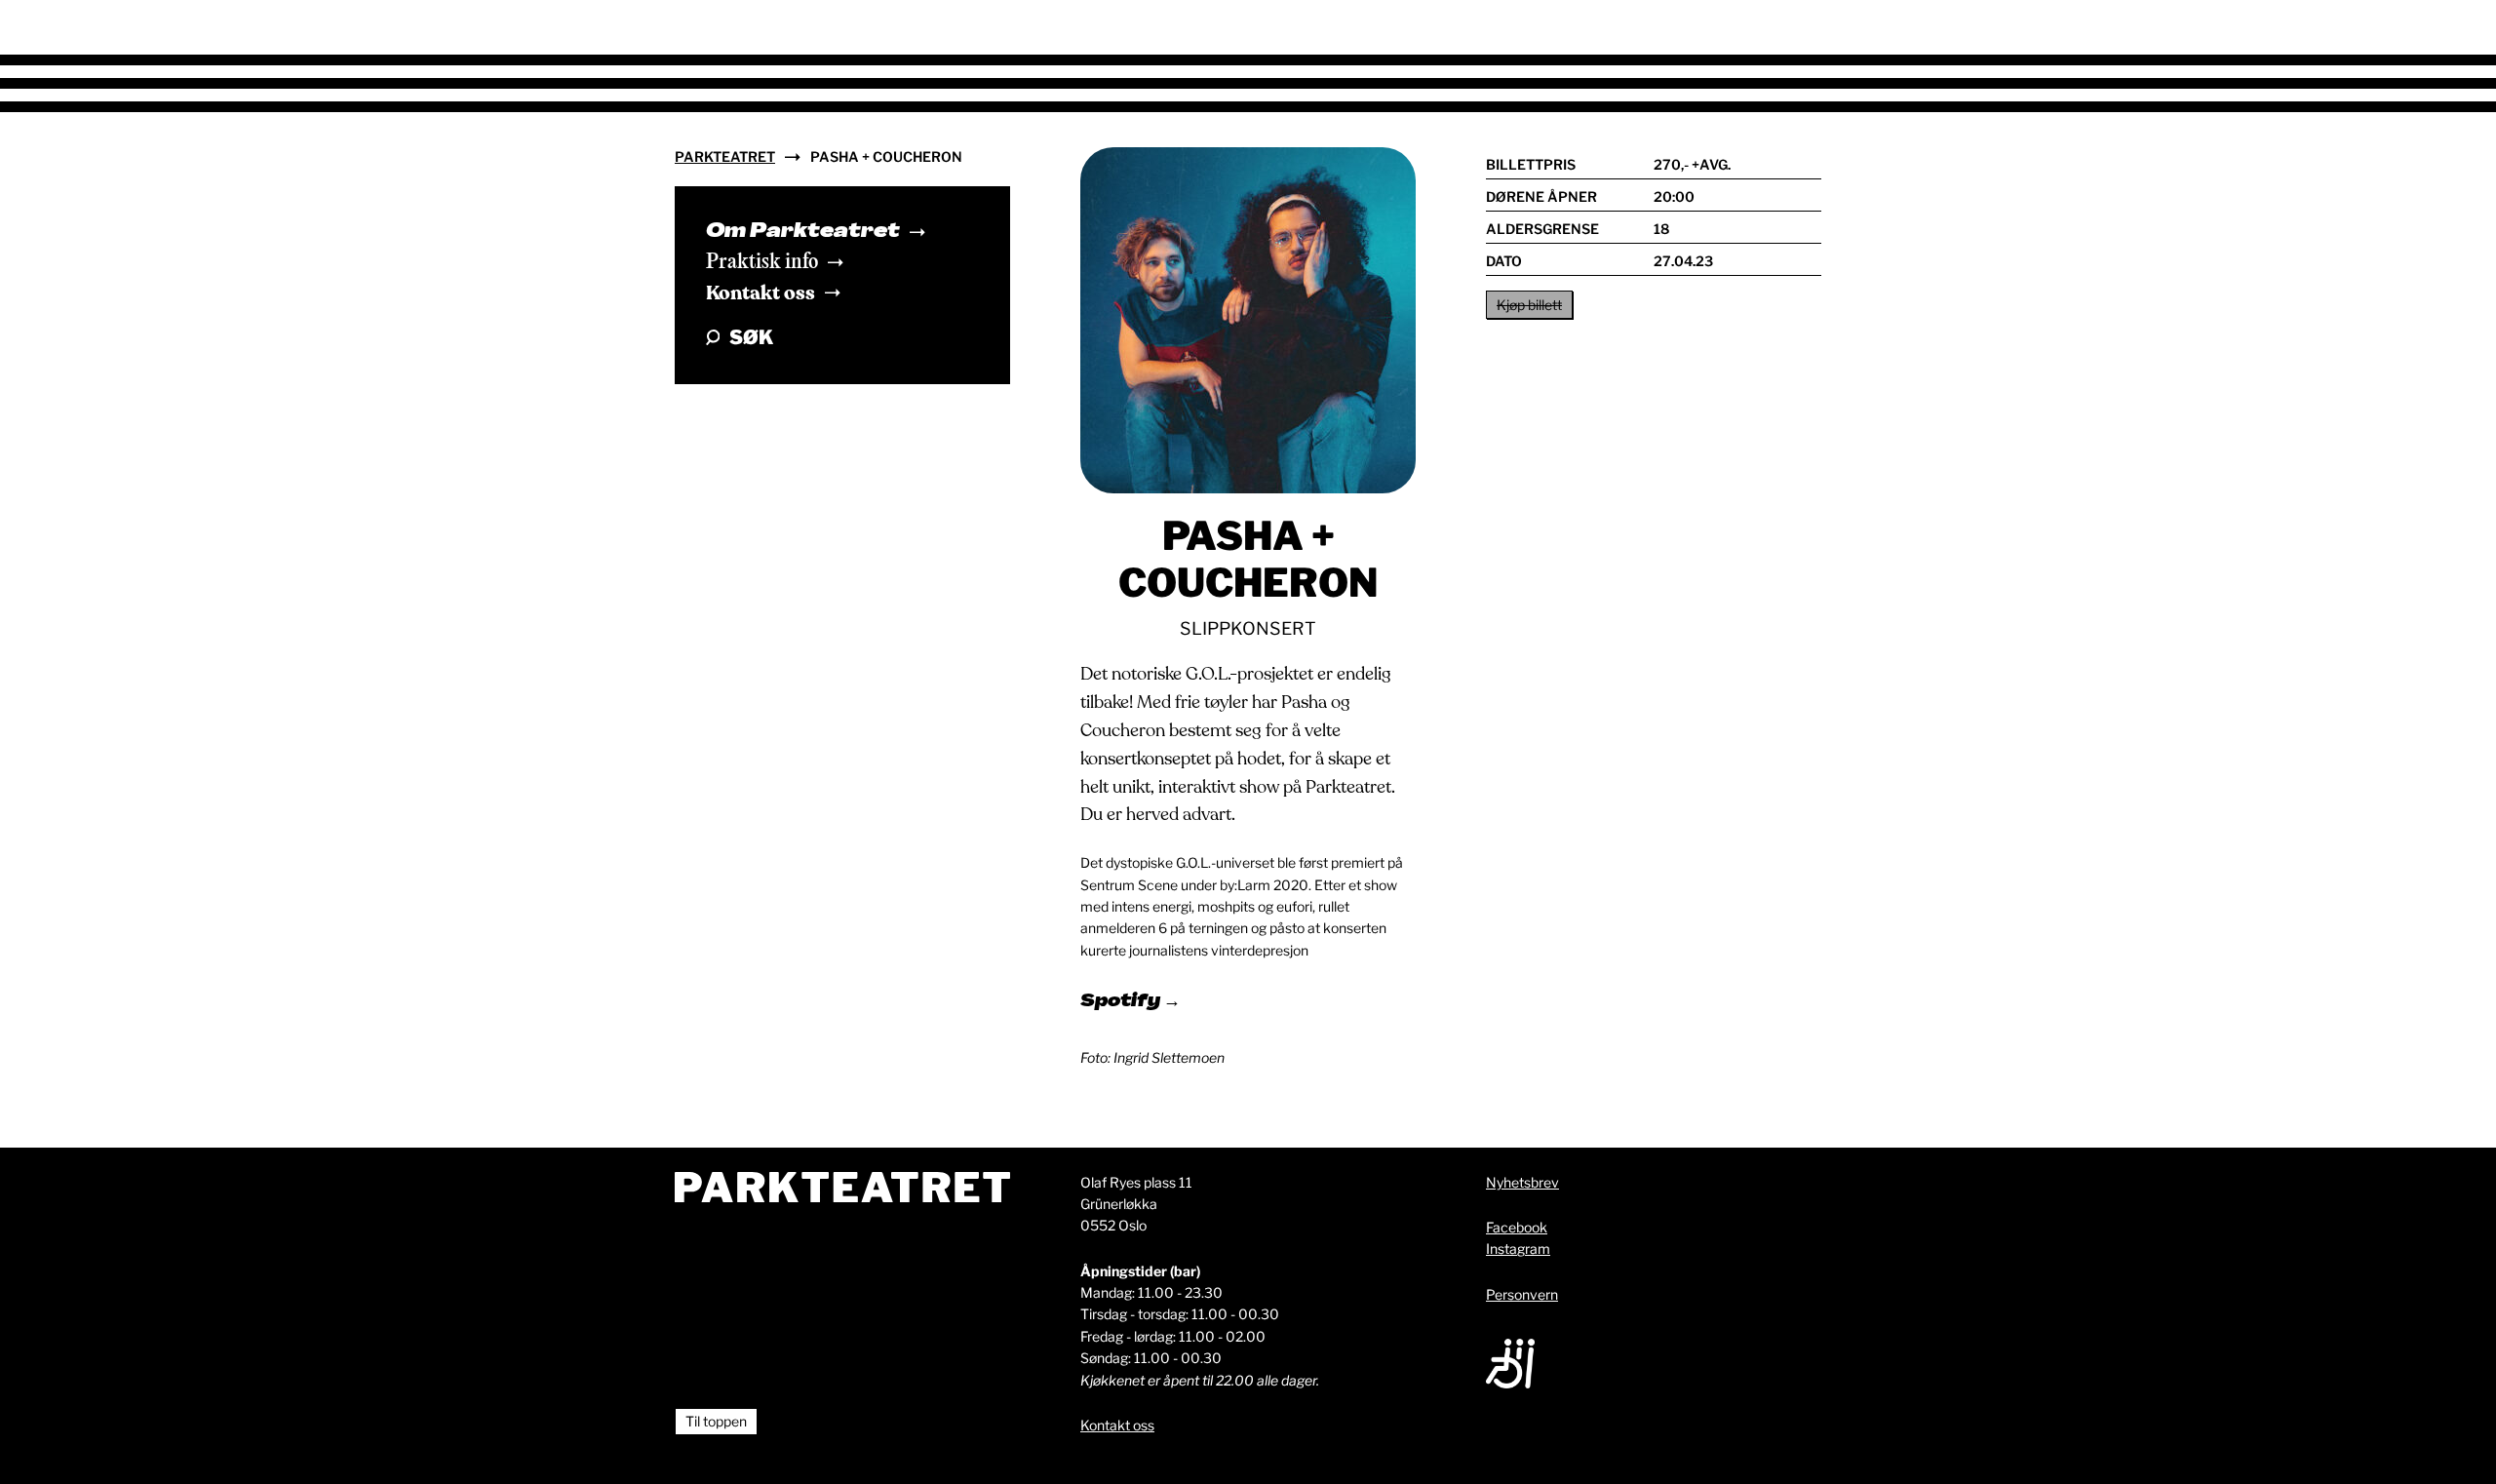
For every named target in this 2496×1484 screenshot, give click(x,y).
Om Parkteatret (803, 232)
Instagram (1518, 1249)
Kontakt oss (760, 293)
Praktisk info (762, 262)
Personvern (1522, 1294)
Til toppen (716, 1421)
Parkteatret (725, 156)
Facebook (1517, 1227)
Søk (751, 337)
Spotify (1122, 1002)
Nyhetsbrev (1522, 1182)
